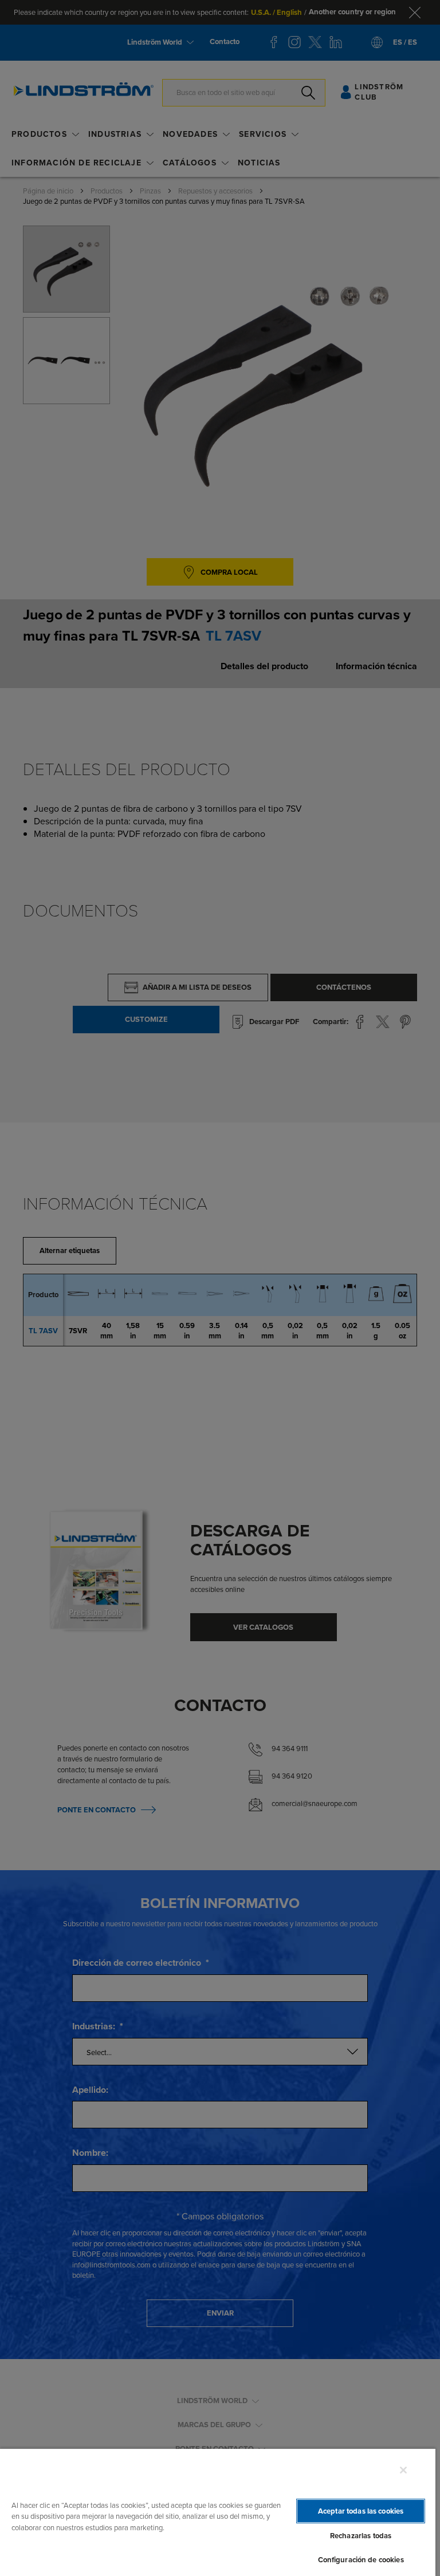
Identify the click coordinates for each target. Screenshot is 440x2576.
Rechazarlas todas (361, 2536)
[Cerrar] (403, 2470)
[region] (218, 2512)
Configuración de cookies (361, 2560)
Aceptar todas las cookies (361, 2511)
